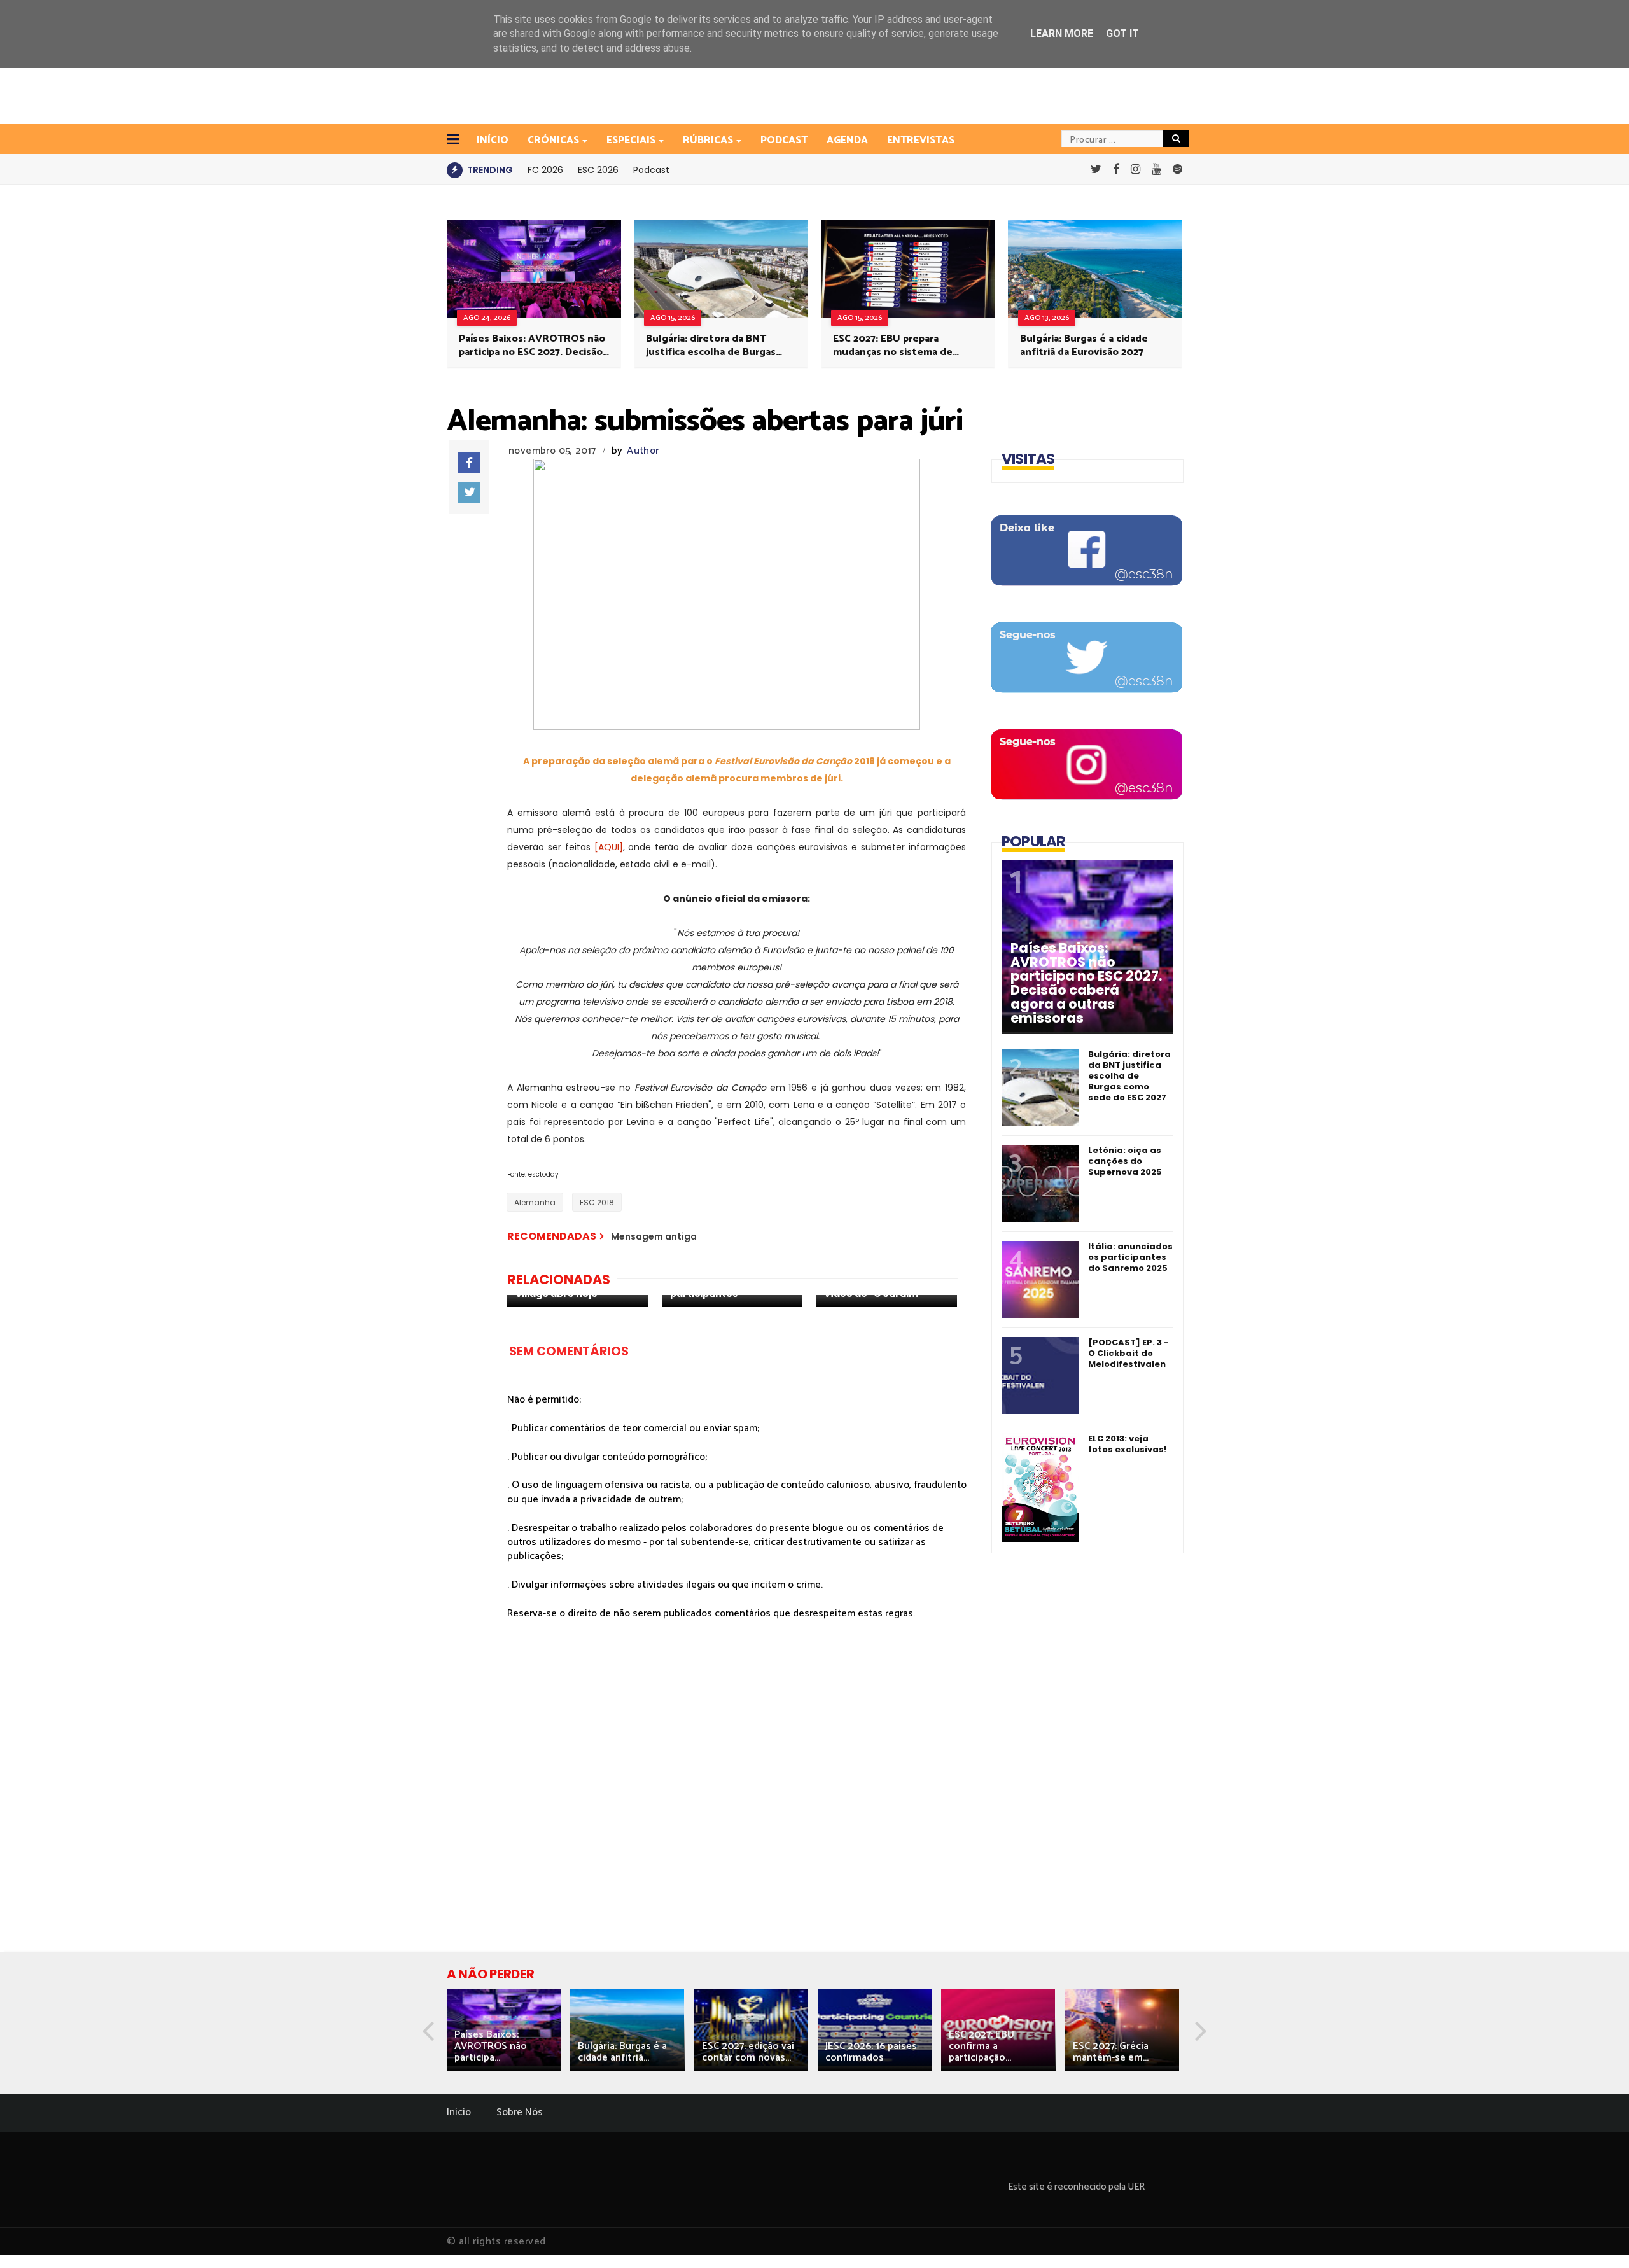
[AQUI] (609, 847)
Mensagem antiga (654, 1236)
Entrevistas (921, 140)
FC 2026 (545, 170)
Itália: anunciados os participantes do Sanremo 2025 (1130, 1257)
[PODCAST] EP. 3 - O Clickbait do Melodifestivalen (1129, 1353)
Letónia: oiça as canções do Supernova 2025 (1125, 1161)
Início (459, 2112)
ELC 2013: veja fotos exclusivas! (1127, 1444)
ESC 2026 (598, 170)
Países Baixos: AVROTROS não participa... (491, 2046)
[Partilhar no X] (469, 493)
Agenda (847, 140)
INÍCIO (493, 140)
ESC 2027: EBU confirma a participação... (982, 2046)
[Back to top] (1598, 2237)
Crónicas (553, 140)
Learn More (1062, 33)
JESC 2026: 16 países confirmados (871, 2052)
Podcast (784, 140)
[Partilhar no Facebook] (469, 463)
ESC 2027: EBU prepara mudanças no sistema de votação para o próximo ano (899, 346)
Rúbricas (708, 140)
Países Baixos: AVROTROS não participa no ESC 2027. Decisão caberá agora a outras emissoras (532, 346)
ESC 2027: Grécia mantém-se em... (1111, 2052)
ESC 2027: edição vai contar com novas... (748, 2052)
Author (643, 451)
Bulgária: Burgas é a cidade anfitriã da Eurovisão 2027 (1084, 346)
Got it (1122, 33)
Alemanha (535, 1202)
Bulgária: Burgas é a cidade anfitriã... (622, 2052)
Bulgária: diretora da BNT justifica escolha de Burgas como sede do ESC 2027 (711, 346)
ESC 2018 (597, 1202)
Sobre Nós (520, 2112)
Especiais (631, 140)
